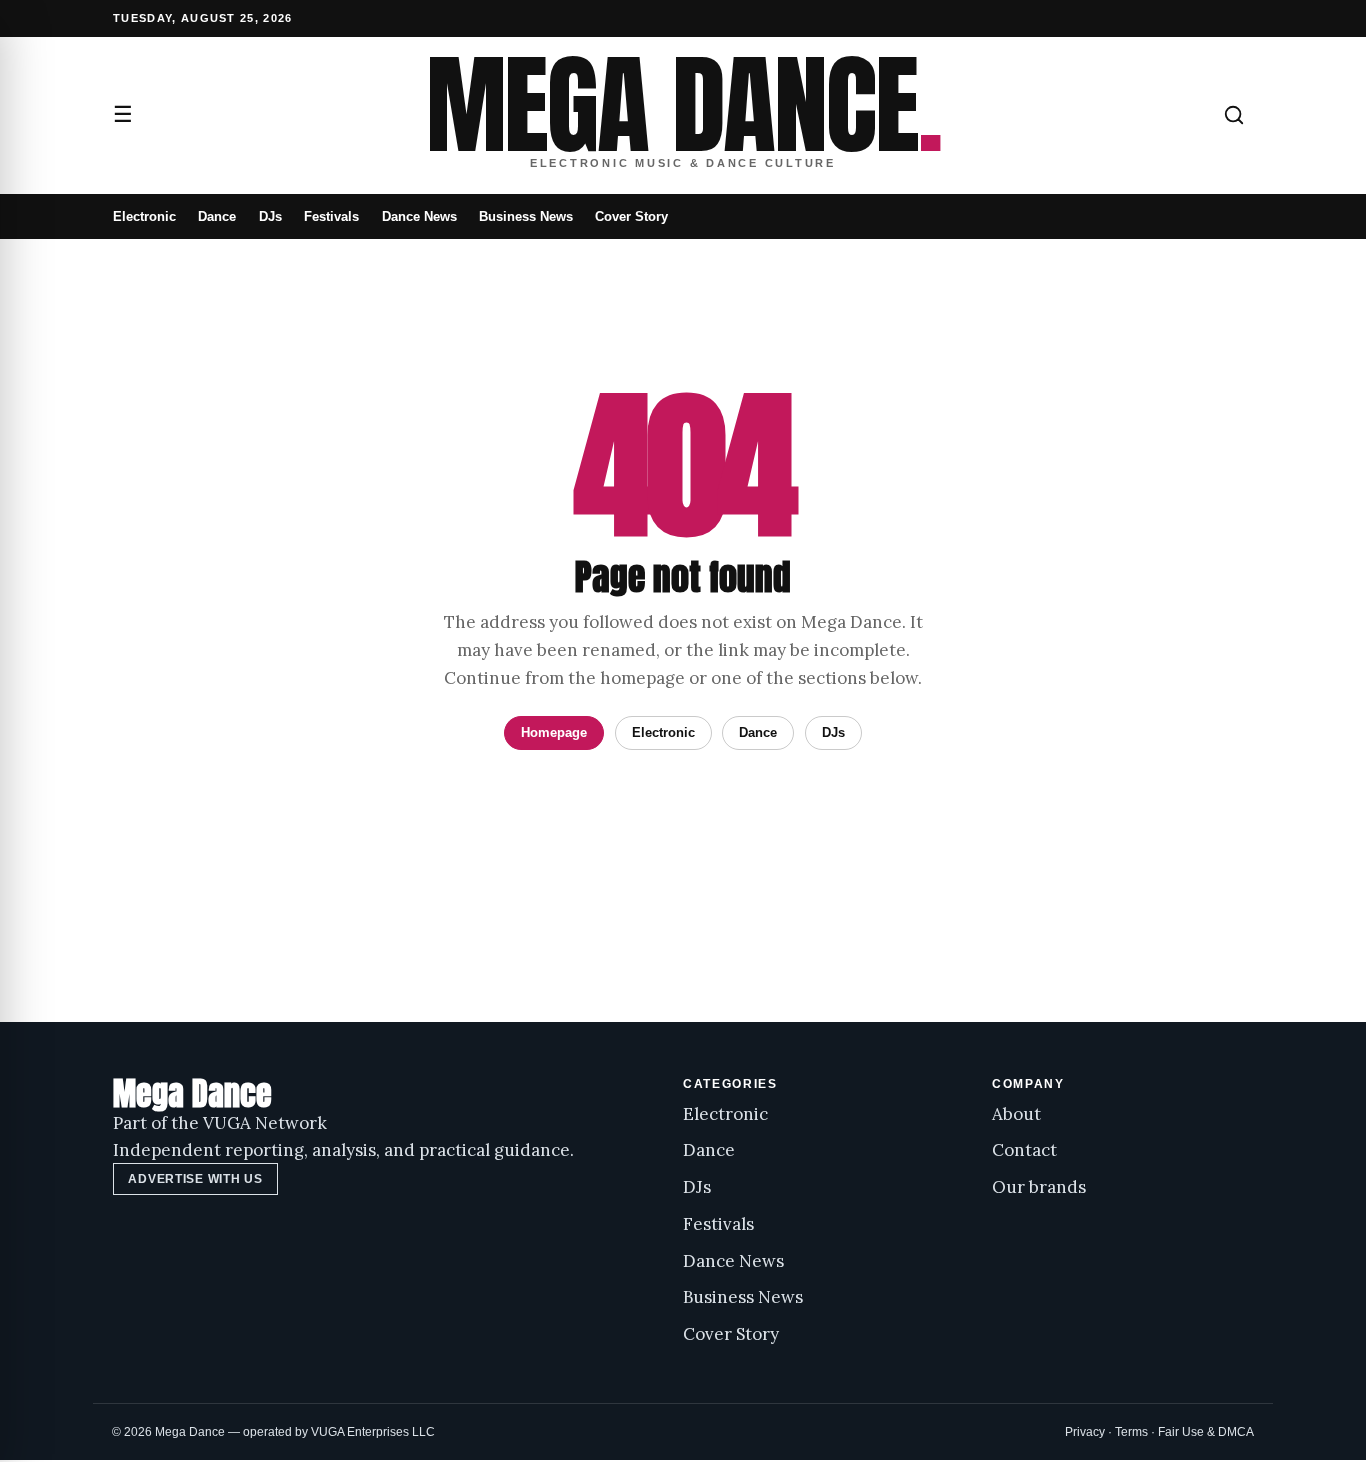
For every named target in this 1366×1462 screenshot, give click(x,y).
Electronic (144, 216)
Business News (526, 216)
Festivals (331, 216)
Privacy (1085, 1432)
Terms (1131, 1432)
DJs (270, 216)
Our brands (1039, 1187)
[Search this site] (1234, 115)
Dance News (419, 216)
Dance (217, 216)
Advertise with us (195, 1179)
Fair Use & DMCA (1206, 1432)
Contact (1024, 1150)
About (1016, 1114)
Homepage (554, 732)
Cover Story (631, 216)
